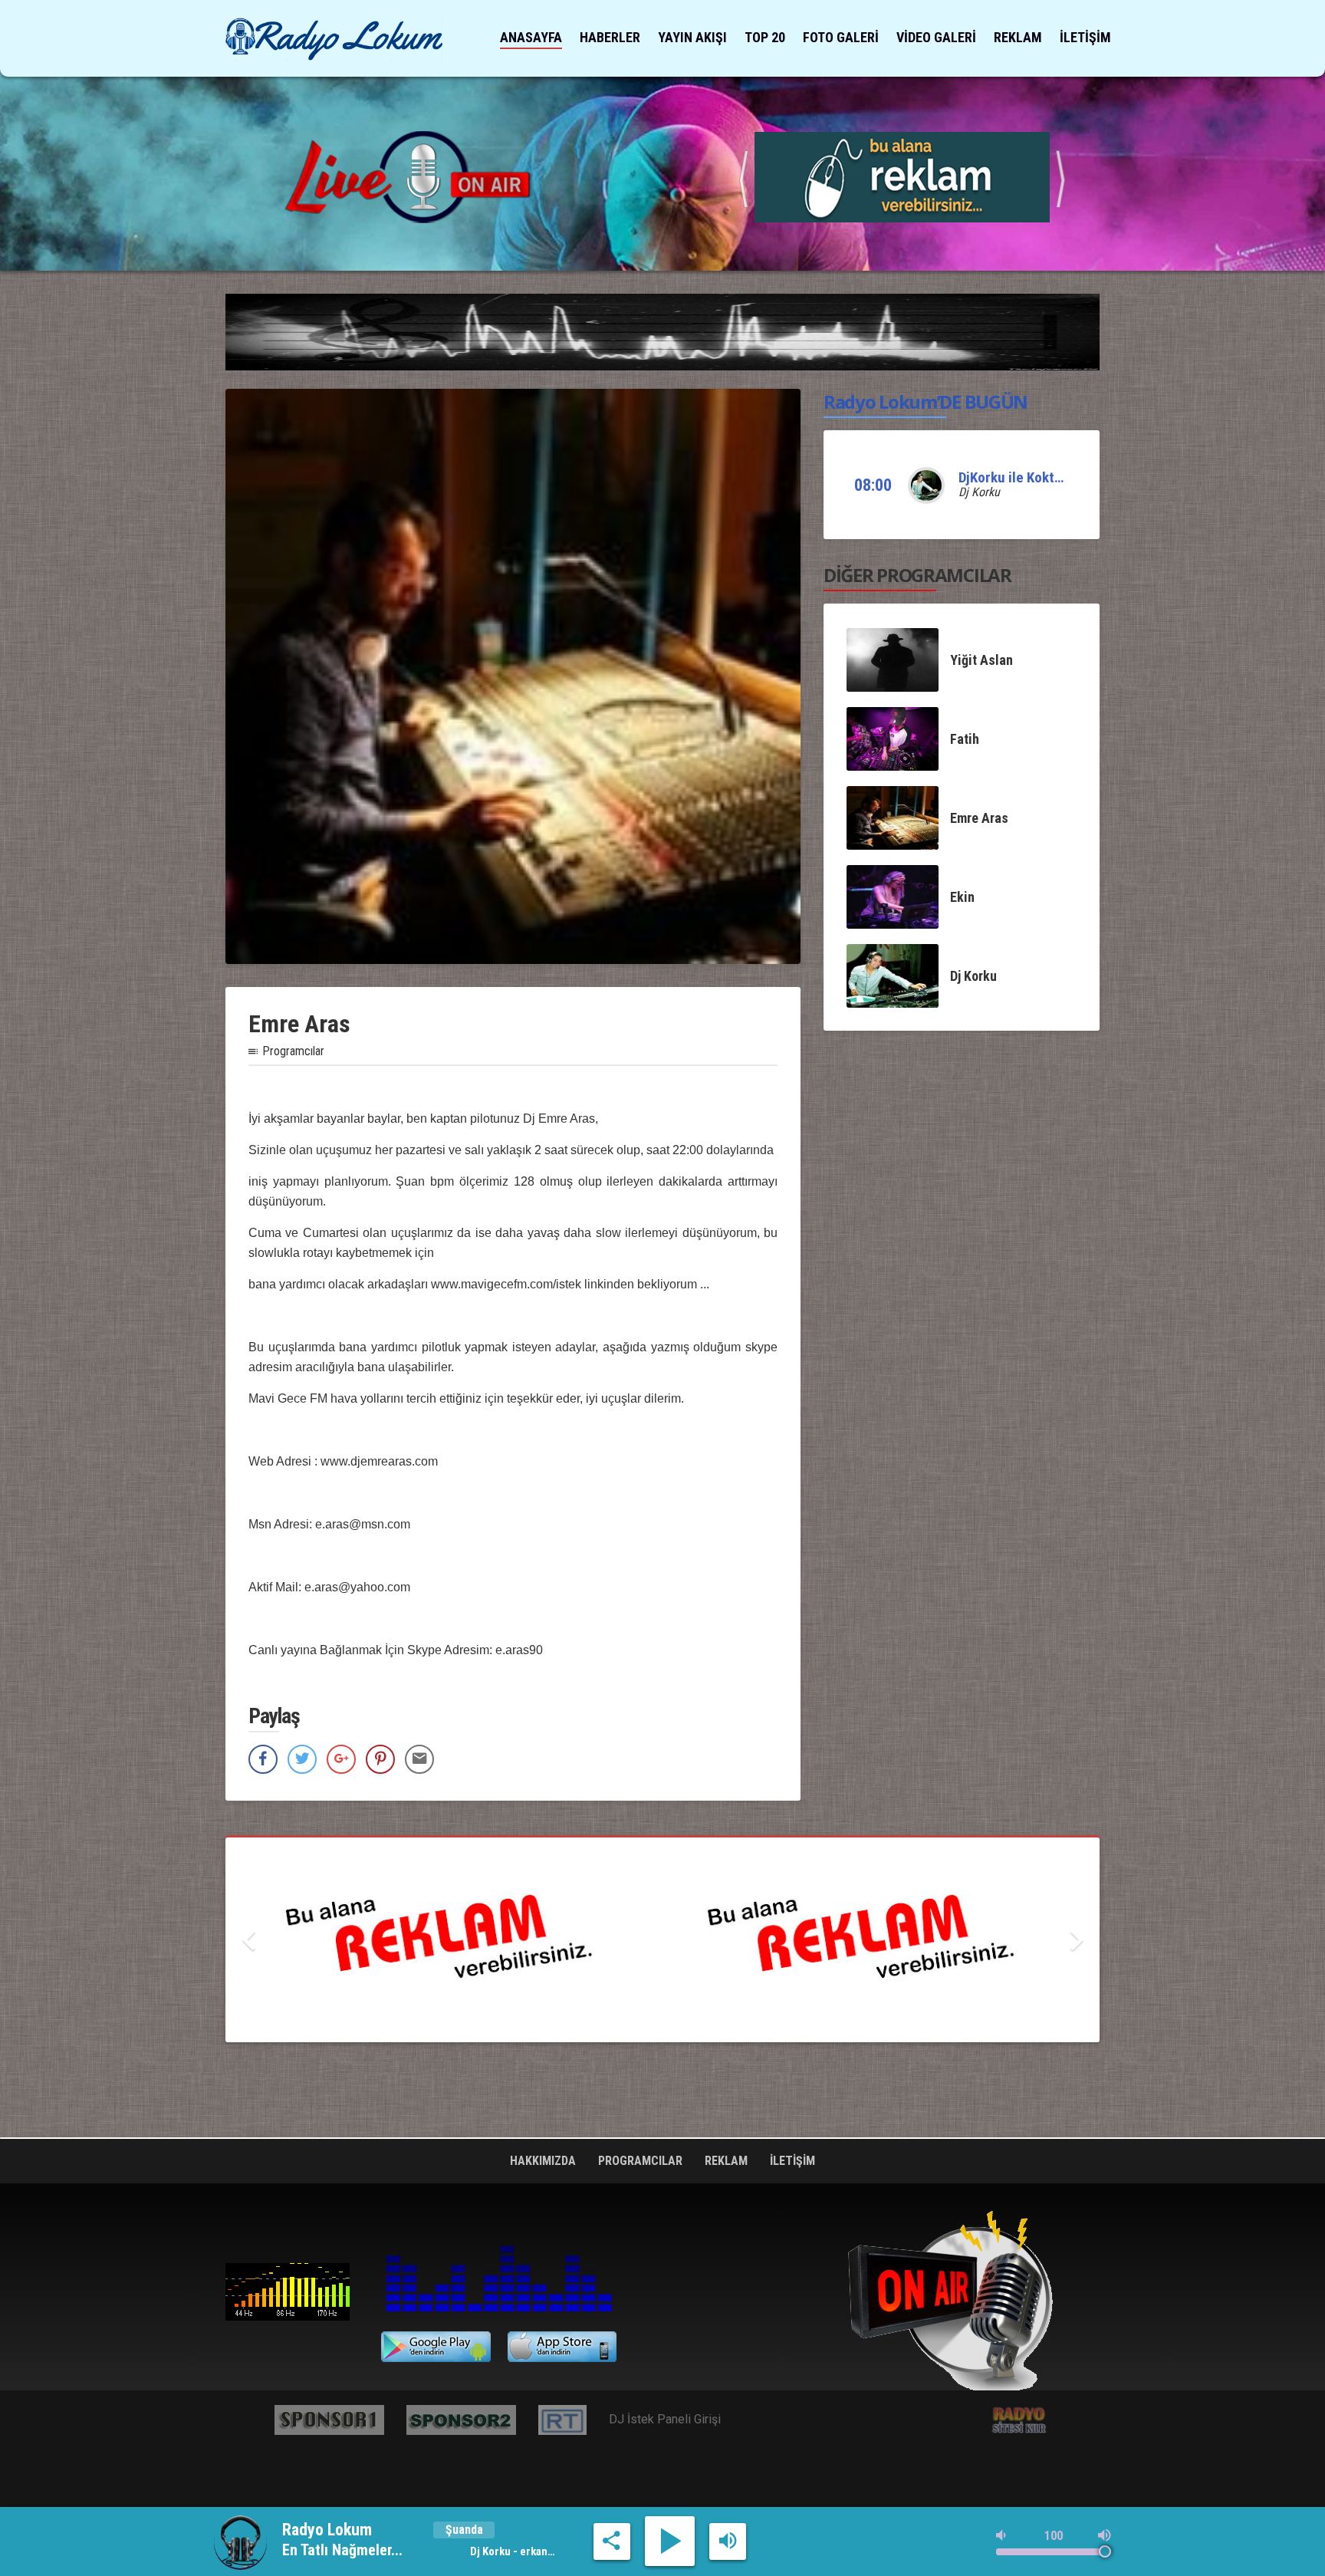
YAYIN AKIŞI (692, 37)
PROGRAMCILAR (642, 2161)
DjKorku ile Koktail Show (1031, 477)
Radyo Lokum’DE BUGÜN (926, 401)
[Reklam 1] (902, 176)
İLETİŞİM (1085, 37)
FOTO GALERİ (841, 37)
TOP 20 (765, 37)
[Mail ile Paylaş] (419, 1759)
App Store (562, 2347)
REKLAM (1018, 37)
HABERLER (610, 37)
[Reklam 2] (662, 1940)
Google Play (436, 2347)
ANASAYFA (531, 37)
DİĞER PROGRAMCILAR (917, 575)
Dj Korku (979, 492)
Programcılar (293, 1051)
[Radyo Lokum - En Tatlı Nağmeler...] (334, 39)
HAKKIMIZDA (544, 2161)
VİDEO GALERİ (936, 37)
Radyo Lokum (288, 2291)
